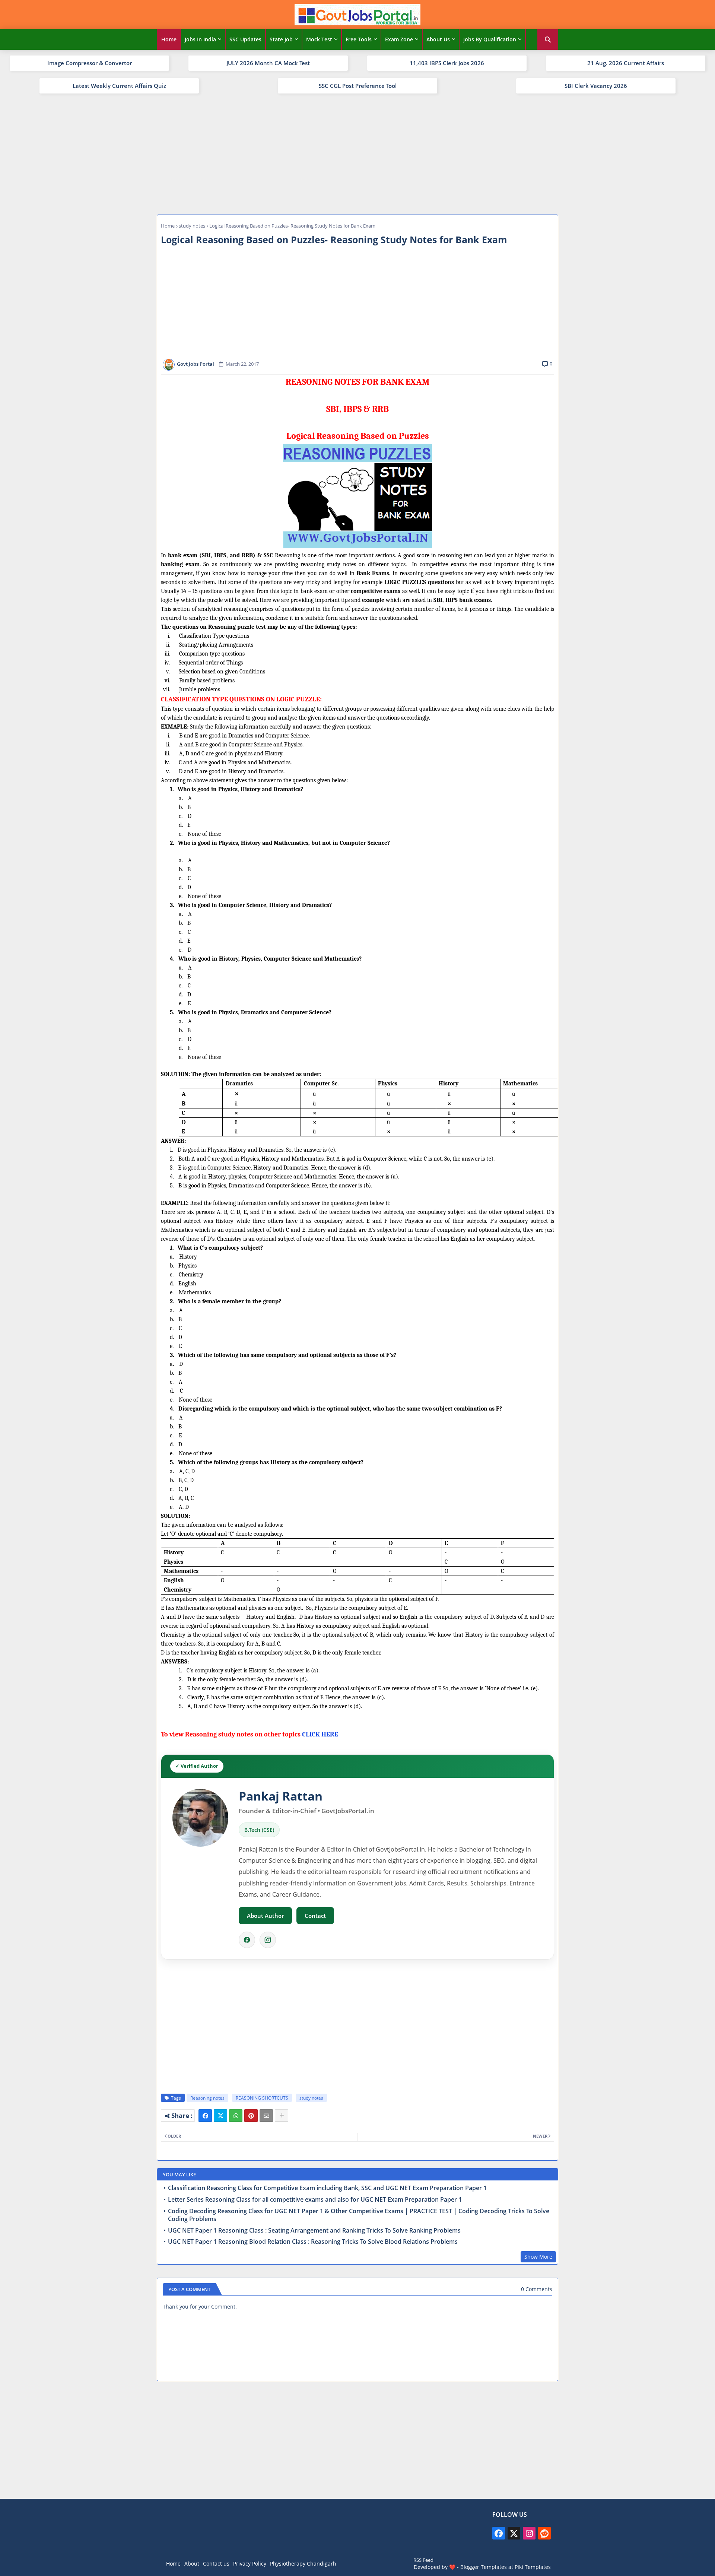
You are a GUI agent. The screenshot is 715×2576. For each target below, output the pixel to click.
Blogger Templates (484, 2567)
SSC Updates (245, 39)
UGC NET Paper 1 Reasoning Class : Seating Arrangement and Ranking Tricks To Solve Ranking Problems (314, 2231)
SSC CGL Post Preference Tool (358, 86)
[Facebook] (247, 1940)
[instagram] (529, 2533)
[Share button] (282, 2116)
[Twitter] (220, 2116)
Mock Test (319, 39)
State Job (281, 39)
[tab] (169, 39)
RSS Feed (423, 2560)
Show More (538, 2257)
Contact (315, 1916)
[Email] (266, 2116)
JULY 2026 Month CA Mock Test (268, 63)
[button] (548, 39)
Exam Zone (399, 39)
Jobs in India (200, 39)
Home (169, 39)
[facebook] (499, 2533)
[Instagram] (268, 1940)
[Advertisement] (357, 153)
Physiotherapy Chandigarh (303, 2564)
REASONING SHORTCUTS (262, 2098)
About (192, 2564)
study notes (192, 226)
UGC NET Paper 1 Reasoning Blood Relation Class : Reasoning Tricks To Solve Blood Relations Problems (313, 2242)
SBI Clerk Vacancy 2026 (596, 86)
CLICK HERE (320, 1734)
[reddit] (544, 2533)
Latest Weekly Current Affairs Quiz (119, 86)
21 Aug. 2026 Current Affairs (626, 63)
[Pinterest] (251, 2116)
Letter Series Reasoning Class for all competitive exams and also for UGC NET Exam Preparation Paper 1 (315, 2200)
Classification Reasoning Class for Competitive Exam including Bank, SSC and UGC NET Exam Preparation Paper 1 (327, 2188)
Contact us (216, 2564)
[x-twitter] (514, 2533)
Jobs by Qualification (490, 39)
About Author (265, 1916)
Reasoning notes (207, 2098)
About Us (438, 39)
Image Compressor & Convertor (90, 63)
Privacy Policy (250, 2564)
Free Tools (359, 39)
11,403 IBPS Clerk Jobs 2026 (447, 63)
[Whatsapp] (236, 2116)
